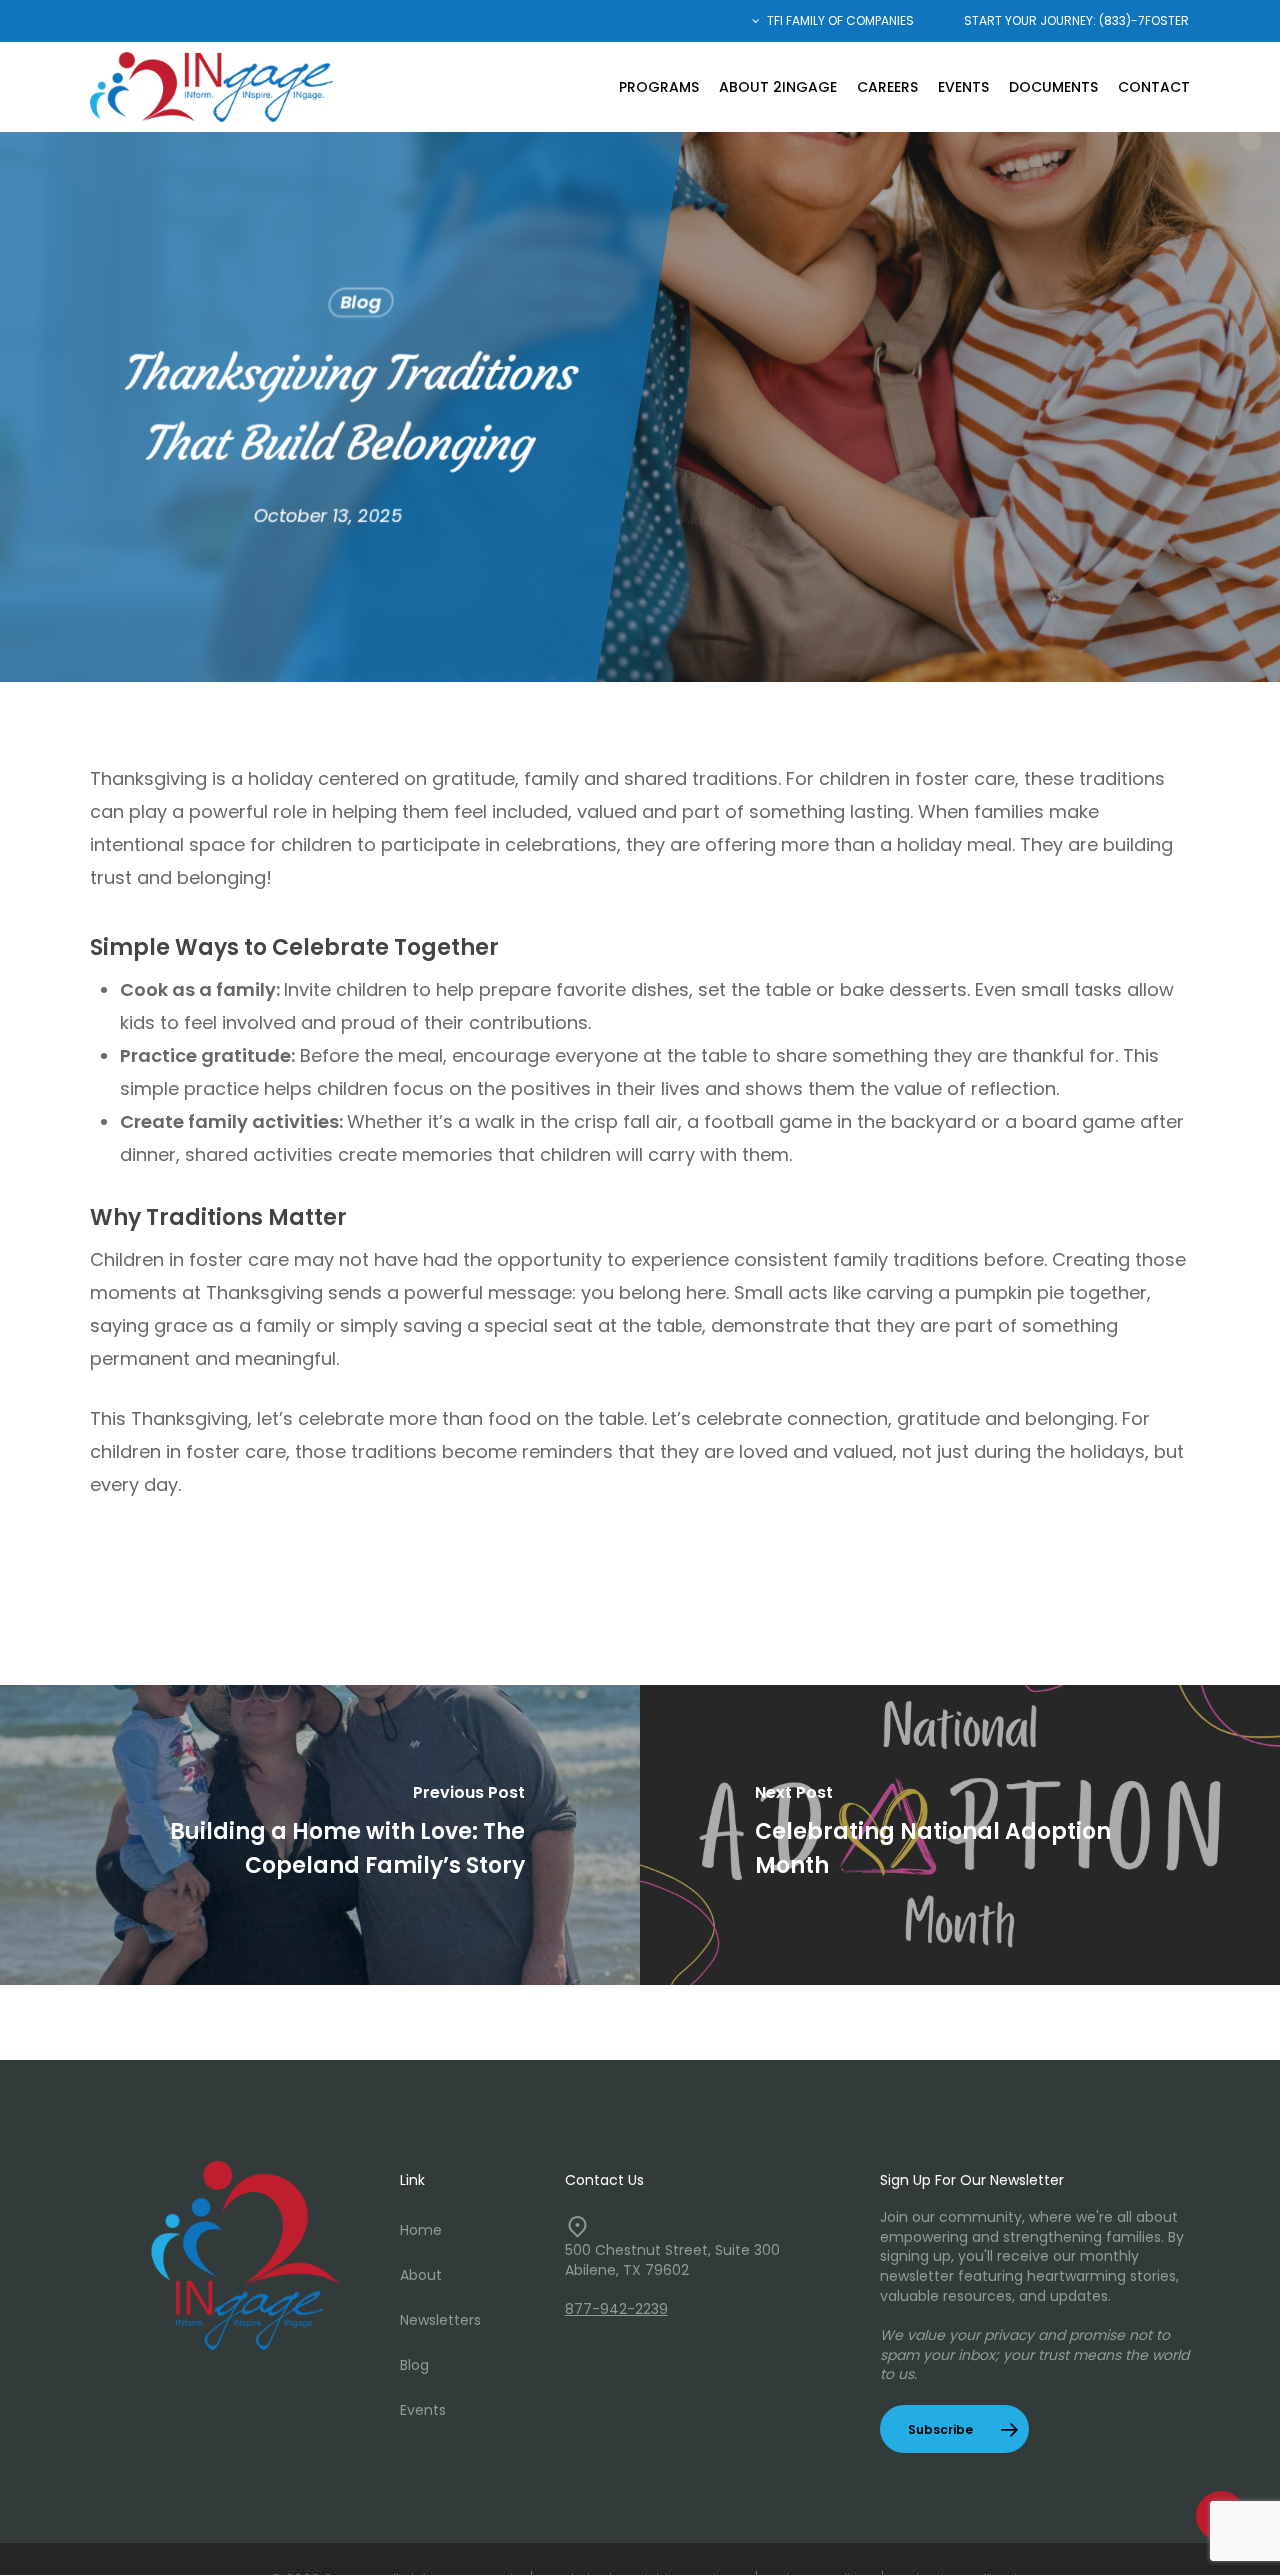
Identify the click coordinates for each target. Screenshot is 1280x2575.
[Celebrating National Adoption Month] (960, 1835)
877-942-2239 (616, 2309)
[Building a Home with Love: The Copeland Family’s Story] (320, 1835)
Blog (361, 302)
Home (421, 2230)
